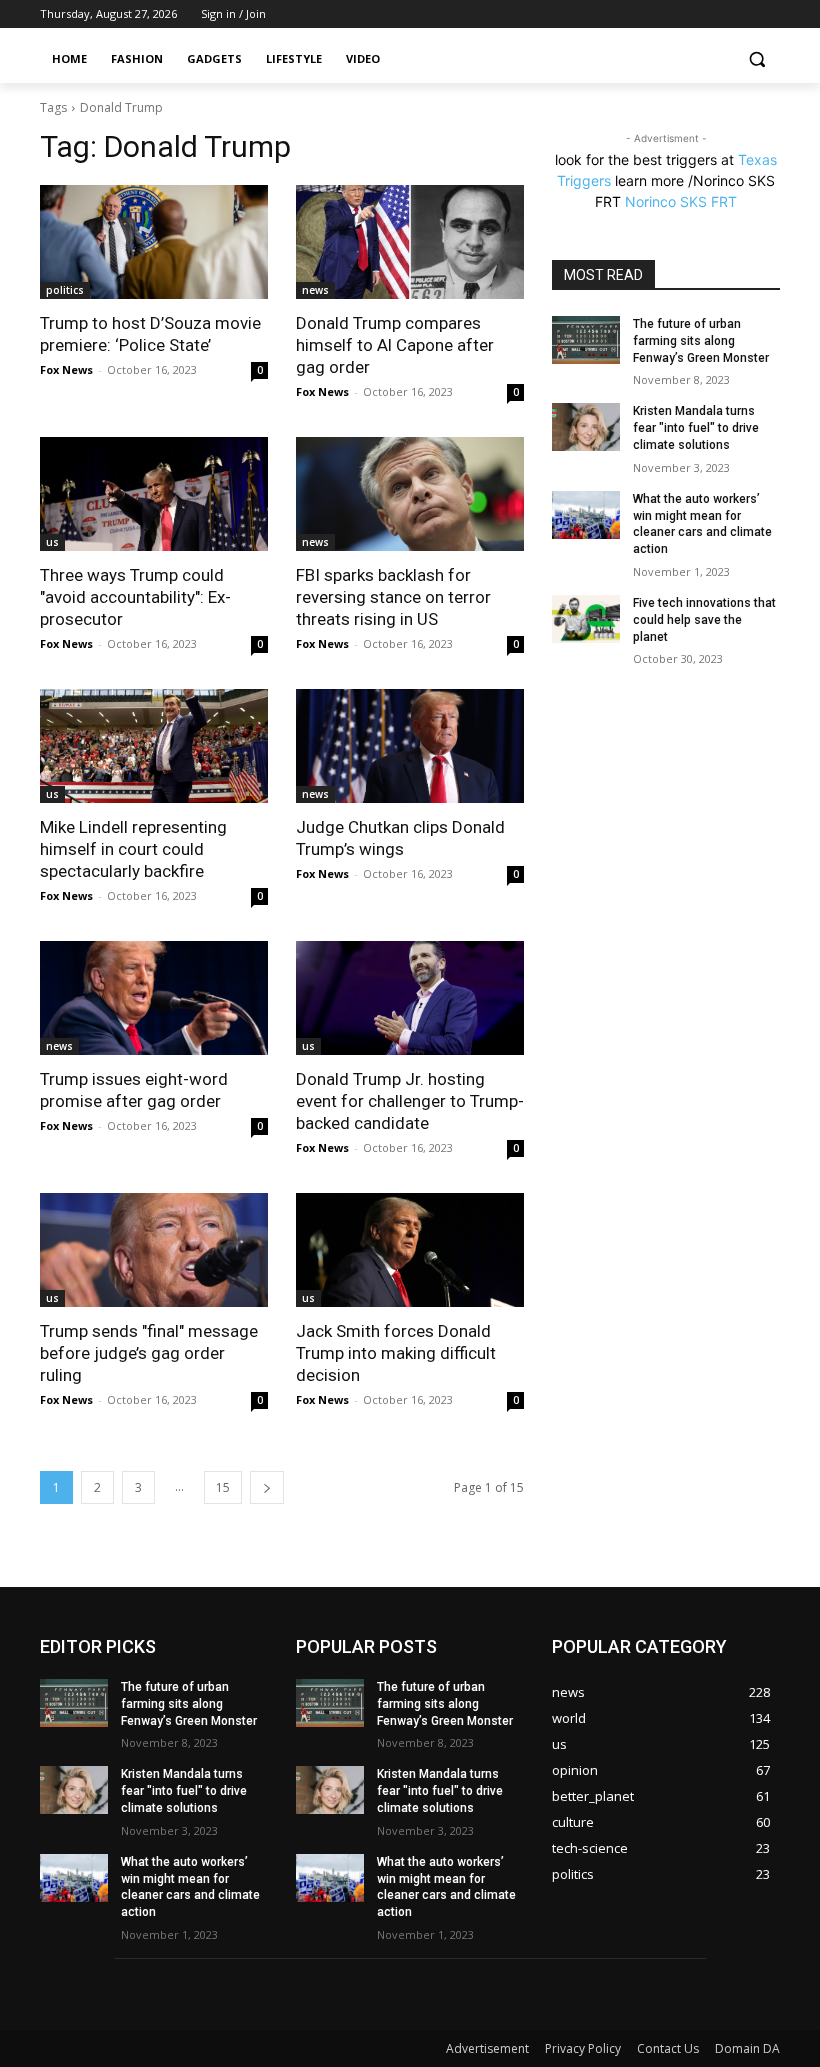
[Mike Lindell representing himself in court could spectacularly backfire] (154, 746)
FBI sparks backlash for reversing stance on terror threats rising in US (393, 597)
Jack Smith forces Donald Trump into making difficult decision (396, 1353)
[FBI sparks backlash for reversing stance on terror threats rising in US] (410, 494)
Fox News (66, 369)
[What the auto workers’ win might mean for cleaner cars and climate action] (586, 515)
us (52, 542)
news (315, 290)
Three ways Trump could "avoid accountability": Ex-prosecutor (135, 597)
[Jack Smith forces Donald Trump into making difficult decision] (410, 1250)
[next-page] (267, 1487)
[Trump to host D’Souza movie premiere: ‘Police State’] (154, 242)
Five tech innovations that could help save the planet (704, 620)
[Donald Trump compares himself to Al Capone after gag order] (410, 242)
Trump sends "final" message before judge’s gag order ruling (149, 1353)
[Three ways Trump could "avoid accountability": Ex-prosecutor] (154, 494)
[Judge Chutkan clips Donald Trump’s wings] (410, 746)
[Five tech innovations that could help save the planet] (586, 619)
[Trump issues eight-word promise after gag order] (154, 998)
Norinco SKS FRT (681, 201)
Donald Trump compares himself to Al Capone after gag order (395, 345)
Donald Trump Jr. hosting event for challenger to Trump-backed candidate (410, 1101)
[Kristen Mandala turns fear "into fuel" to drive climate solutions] (586, 427)
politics (65, 290)
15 (223, 1487)
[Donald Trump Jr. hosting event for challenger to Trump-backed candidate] (410, 998)
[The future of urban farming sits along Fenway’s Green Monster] (586, 340)
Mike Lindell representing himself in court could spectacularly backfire (133, 849)
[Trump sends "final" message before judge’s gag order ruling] (154, 1250)
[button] (756, 59)
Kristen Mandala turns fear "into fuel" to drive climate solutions (696, 428)
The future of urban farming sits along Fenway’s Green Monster (701, 341)
